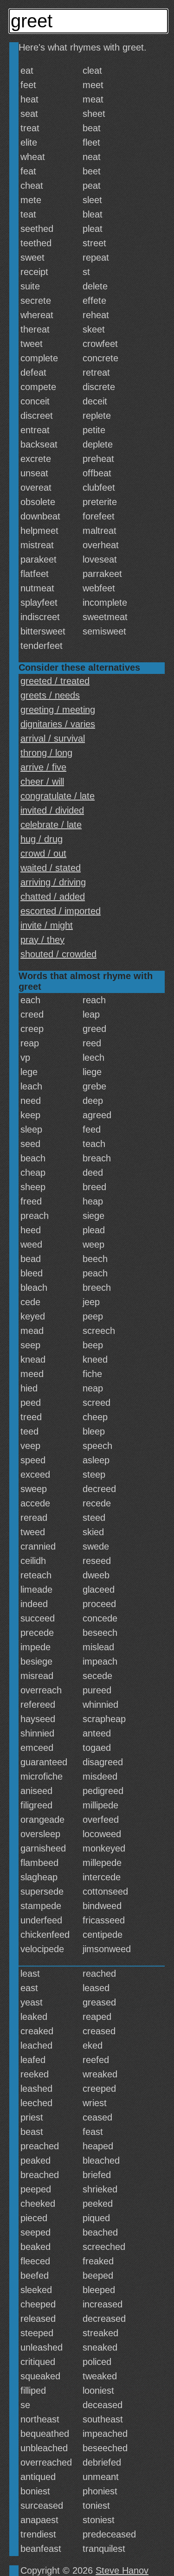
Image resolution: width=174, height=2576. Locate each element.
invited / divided (52, 810)
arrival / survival (53, 738)
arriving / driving (53, 882)
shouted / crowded (58, 954)
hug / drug (42, 839)
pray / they (42, 940)
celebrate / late (51, 825)
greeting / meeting (58, 710)
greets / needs (50, 695)
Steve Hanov (122, 2570)
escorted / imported (61, 911)
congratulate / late (58, 796)
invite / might (47, 925)
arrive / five (43, 767)
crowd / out (43, 853)
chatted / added (53, 897)
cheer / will (42, 782)
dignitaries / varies (58, 724)
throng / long (46, 753)
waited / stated (51, 868)
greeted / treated (55, 681)
